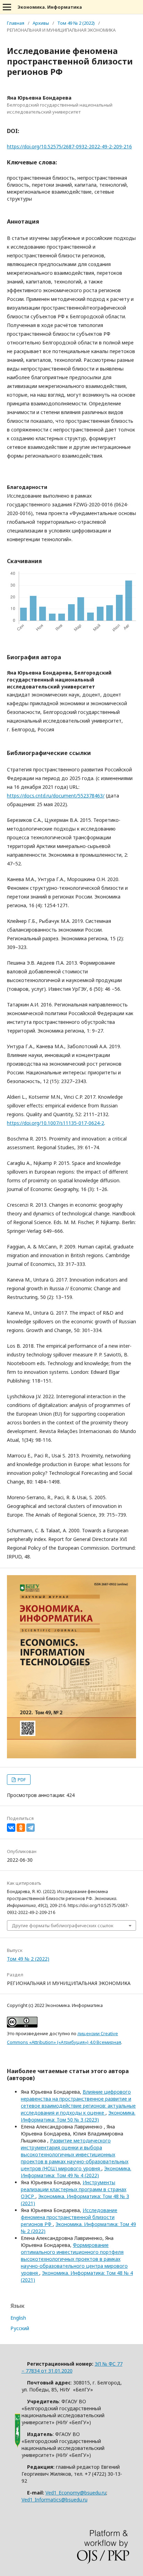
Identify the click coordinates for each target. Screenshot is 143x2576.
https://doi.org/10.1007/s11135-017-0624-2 (56, 1123)
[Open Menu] (7, 7)
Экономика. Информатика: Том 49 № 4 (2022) (76, 2172)
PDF (21, 1780)
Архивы (41, 23)
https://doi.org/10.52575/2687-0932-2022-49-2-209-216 (69, 146)
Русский (20, 2328)
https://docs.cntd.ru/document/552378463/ (56, 796)
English (18, 2318)
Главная (16, 23)
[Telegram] (31, 1828)
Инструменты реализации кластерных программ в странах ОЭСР (74, 2189)
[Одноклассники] (21, 1828)
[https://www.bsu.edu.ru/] (18, 2446)
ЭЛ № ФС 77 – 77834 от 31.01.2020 (72, 2367)
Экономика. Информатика (50, 7)
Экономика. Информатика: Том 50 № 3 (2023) (78, 2116)
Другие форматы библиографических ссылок (63, 1925)
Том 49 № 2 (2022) (76, 23)
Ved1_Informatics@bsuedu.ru (54, 2500)
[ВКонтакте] (11, 1828)
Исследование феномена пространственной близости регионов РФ (69, 2217)
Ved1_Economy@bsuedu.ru (76, 2493)
